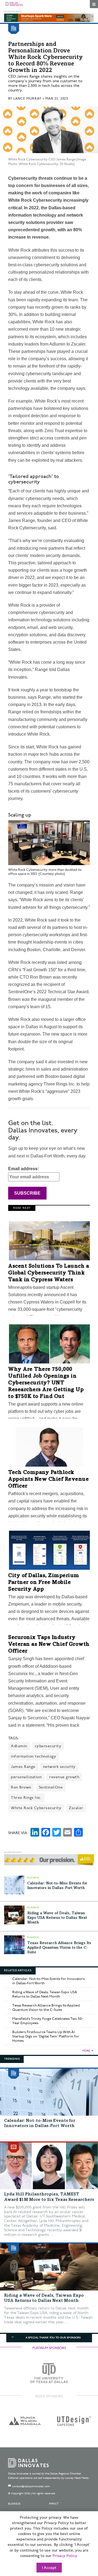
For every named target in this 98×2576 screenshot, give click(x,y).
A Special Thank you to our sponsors (53, 2338)
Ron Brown (21, 1787)
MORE (86, 2051)
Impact (54, 2504)
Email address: (24, 1169)
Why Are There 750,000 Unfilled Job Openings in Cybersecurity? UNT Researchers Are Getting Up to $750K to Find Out (46, 1383)
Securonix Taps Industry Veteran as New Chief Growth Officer (49, 1645)
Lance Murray (27, 99)
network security (59, 1767)
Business (14, 2504)
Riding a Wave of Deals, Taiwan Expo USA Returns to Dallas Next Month (57, 1918)
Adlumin (19, 1746)
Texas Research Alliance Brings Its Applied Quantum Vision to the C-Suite (59, 1948)
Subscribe (27, 1193)
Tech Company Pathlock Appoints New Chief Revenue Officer (48, 1480)
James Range (23, 1767)
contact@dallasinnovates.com (31, 2486)
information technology (33, 1756)
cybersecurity (48, 1746)
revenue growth (64, 1777)
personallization (26, 1777)
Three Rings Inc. (26, 1798)
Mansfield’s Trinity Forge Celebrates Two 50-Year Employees (48, 2021)
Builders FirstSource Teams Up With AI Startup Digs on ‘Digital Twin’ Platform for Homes (46, 2036)
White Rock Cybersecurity (36, 1808)
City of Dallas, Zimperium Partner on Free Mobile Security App (44, 1583)
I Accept (49, 2568)
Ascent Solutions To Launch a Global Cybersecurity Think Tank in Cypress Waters (49, 1273)
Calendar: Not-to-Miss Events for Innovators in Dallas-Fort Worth (48, 1981)
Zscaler (76, 1808)
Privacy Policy (65, 2556)
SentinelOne (51, 1787)
